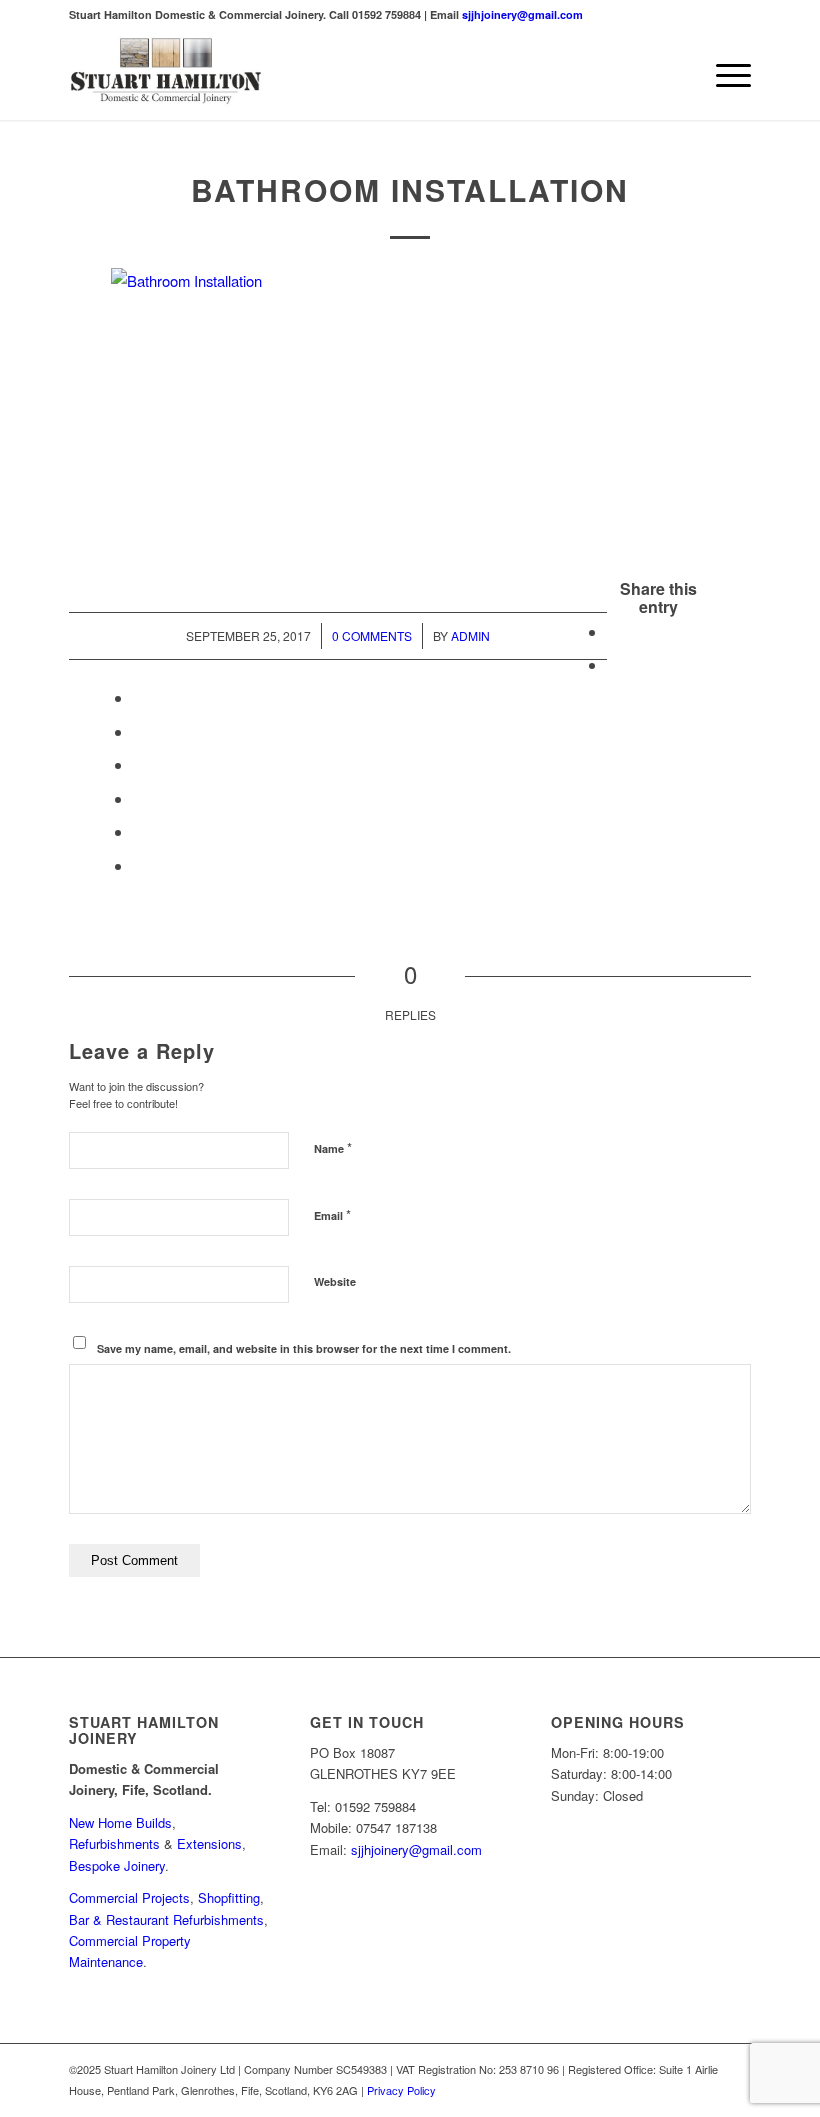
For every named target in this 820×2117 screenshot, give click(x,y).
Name (333, 1147)
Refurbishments (114, 1843)
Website (335, 1281)
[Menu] (723, 75)
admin (470, 635)
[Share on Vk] (139, 798)
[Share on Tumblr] (139, 764)
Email (332, 1214)
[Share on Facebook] (613, 631)
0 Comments (372, 635)
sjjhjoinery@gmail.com (522, 14)
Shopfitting (229, 1897)
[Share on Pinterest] (139, 697)
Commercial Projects (129, 1897)
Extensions (209, 1843)
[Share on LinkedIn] (139, 731)
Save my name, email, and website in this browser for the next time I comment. (304, 1348)
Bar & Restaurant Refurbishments (166, 1919)
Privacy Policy (401, 2090)
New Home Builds (120, 1822)
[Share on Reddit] (139, 831)
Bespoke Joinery (117, 1865)
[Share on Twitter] (613, 664)
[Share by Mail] (139, 865)
